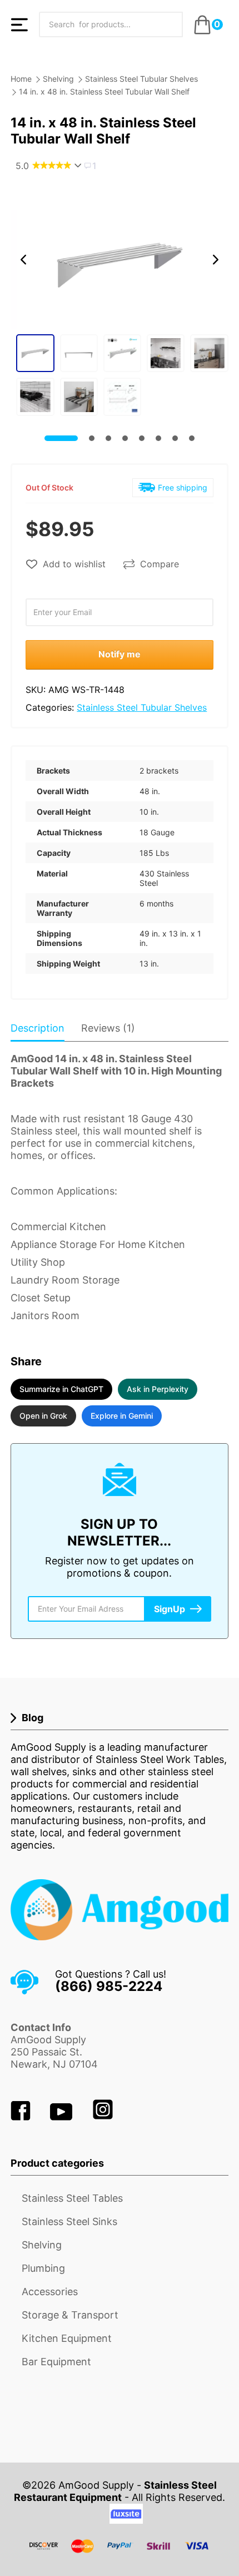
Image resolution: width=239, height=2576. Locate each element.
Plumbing (43, 2268)
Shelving (58, 79)
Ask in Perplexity (158, 1389)
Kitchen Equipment (67, 2338)
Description (38, 1028)
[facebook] (22, 2117)
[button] (23, 260)
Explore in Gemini (122, 1416)
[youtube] (63, 2117)
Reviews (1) (108, 1028)
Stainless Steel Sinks (69, 2221)
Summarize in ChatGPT (61, 1389)
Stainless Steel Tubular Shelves (141, 79)
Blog (33, 1718)
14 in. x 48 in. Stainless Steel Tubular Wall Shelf (104, 91)
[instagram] (103, 2117)
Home (21, 79)
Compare (160, 564)
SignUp (170, 1609)
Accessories (50, 2292)
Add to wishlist (74, 564)
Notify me (120, 654)
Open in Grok (43, 1416)
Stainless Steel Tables (72, 2198)
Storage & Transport (70, 2315)
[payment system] (120, 2553)
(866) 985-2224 (109, 1986)
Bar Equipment (56, 2362)
